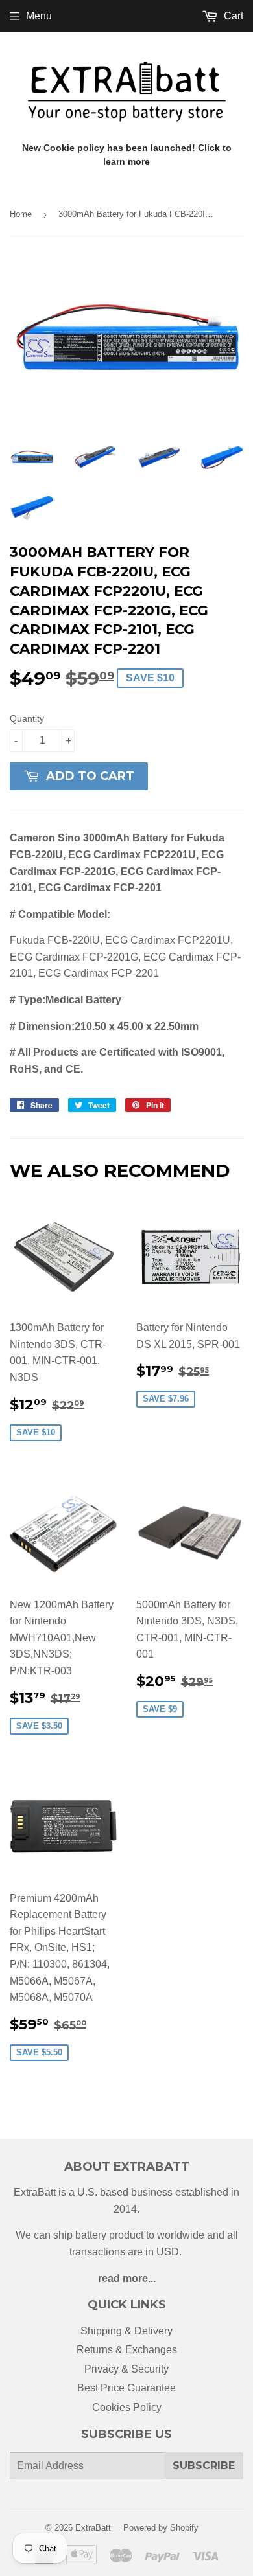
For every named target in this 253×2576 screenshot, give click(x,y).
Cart (232, 16)
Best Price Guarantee (126, 2388)
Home (21, 214)
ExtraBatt (93, 2528)
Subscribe (204, 2466)
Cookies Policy (127, 2407)
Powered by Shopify (161, 2528)
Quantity (27, 718)
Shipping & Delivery (126, 2331)
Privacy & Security (126, 2369)
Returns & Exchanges (127, 2350)
